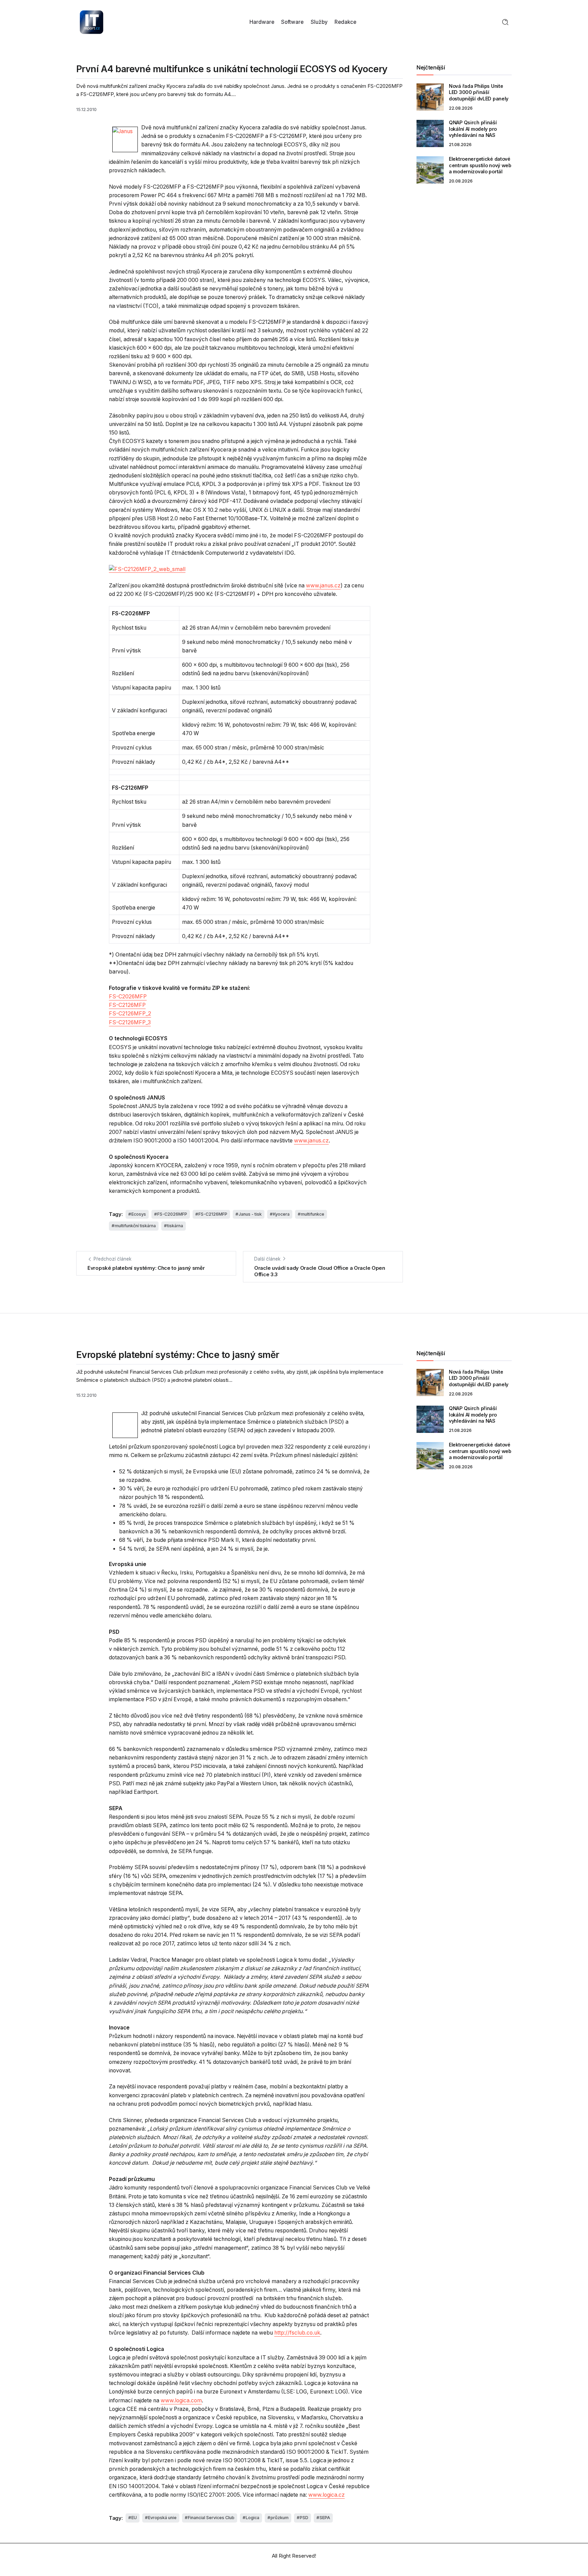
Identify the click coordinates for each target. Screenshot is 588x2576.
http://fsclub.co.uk (297, 2333)
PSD (304, 2518)
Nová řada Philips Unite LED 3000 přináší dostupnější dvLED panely (479, 92)
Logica (252, 2518)
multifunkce (313, 1214)
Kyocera (281, 1214)
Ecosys (139, 1214)
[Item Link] (430, 97)
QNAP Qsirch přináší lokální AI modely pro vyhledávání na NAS (473, 129)
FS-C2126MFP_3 (130, 1022)
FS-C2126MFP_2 (130, 1014)
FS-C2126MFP (127, 1005)
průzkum (280, 2518)
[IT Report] (92, 22)
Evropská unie (162, 2518)
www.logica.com (181, 2400)
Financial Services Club (211, 2518)
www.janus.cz (323, 586)
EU (134, 2518)
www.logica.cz (326, 2495)
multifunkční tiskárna (135, 1226)
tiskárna (175, 1226)
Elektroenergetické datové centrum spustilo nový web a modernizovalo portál (480, 165)
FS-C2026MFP (128, 997)
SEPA (325, 2518)
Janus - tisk (250, 1214)
